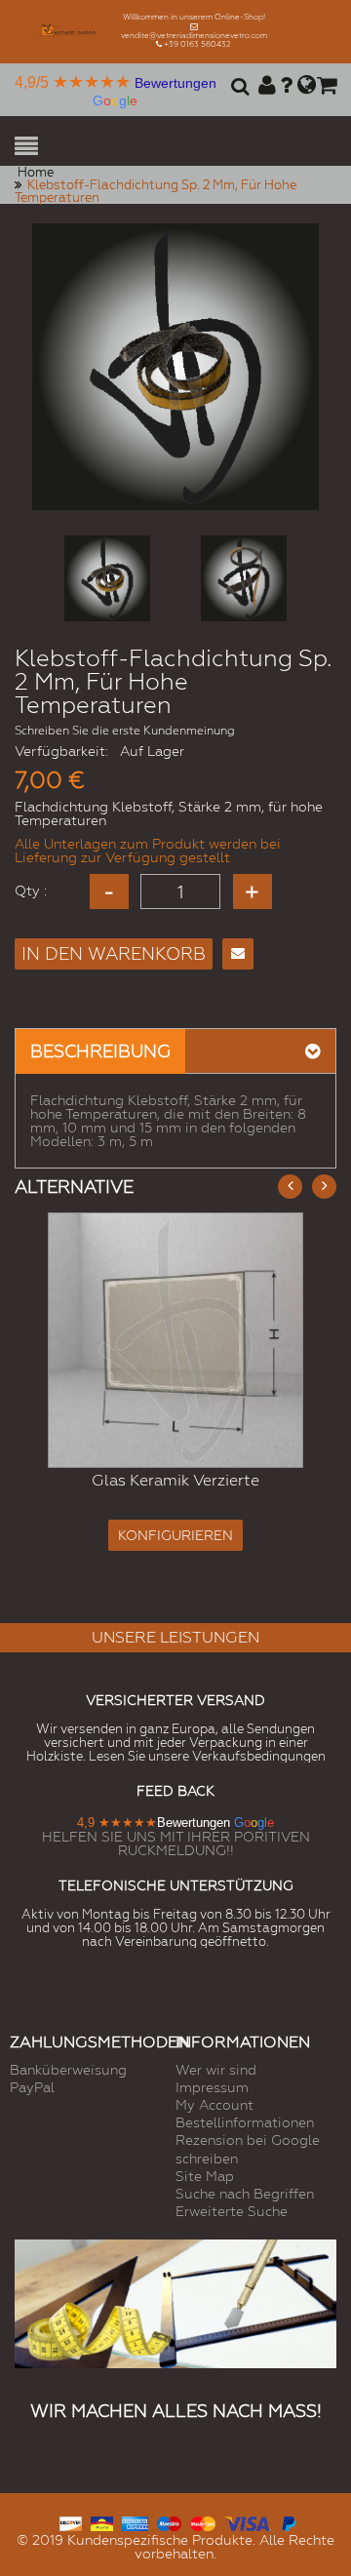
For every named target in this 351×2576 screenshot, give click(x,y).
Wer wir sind (216, 2070)
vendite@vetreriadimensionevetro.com (194, 36)
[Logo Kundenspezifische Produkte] (68, 32)
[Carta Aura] (102, 2521)
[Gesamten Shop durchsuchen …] (237, 93)
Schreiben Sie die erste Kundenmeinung (125, 731)
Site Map (205, 2176)
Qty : (31, 891)
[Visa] (248, 2521)
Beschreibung (100, 1051)
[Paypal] (288, 2521)
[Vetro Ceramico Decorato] (175, 1340)
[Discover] (71, 2521)
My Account (214, 2105)
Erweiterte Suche (232, 2211)
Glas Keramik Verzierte (175, 1480)
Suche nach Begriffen (245, 2194)
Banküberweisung (68, 2070)
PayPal (32, 2087)
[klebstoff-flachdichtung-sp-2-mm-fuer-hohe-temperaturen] (107, 578)
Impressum (212, 2087)
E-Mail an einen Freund (238, 954)
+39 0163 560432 (197, 44)
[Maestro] (169, 2521)
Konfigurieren (175, 1535)
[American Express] (135, 2521)
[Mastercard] (202, 2521)
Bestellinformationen (245, 2122)
